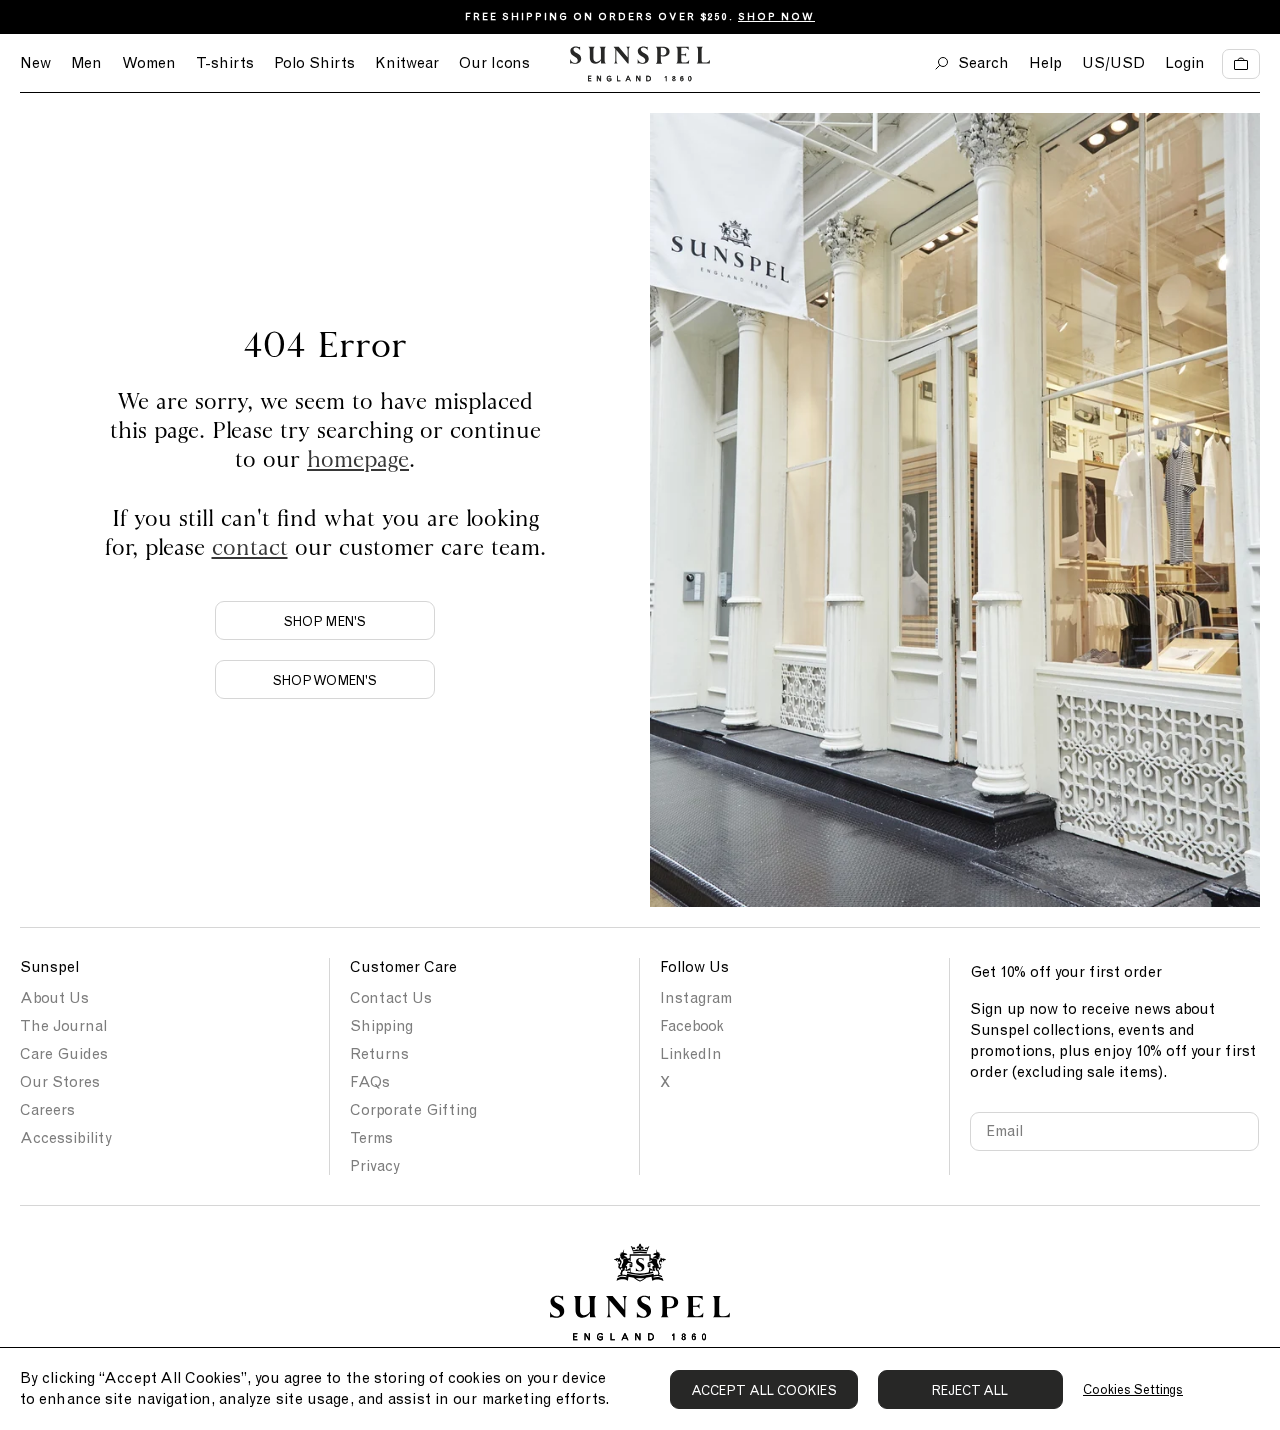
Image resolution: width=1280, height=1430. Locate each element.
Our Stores (60, 1082)
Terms (371, 1138)
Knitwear (407, 63)
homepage (358, 458)
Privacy (375, 1166)
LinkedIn (691, 1054)
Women (149, 63)
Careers (47, 1110)
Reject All (970, 1390)
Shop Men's (325, 621)
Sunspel (49, 967)
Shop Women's (325, 680)
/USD (1113, 63)
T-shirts (225, 63)
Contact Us (391, 998)
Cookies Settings (1133, 1389)
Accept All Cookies (764, 1390)
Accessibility (66, 1138)
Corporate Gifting (413, 1110)
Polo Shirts (314, 63)
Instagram (696, 998)
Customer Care (403, 967)
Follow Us (694, 967)
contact (250, 546)
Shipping (381, 1026)
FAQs (370, 1082)
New (35, 63)
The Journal (63, 1026)
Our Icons (494, 63)
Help (1045, 63)
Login (1185, 63)
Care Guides (64, 1054)
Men (86, 63)
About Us (54, 998)
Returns (379, 1054)
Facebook (692, 1026)
